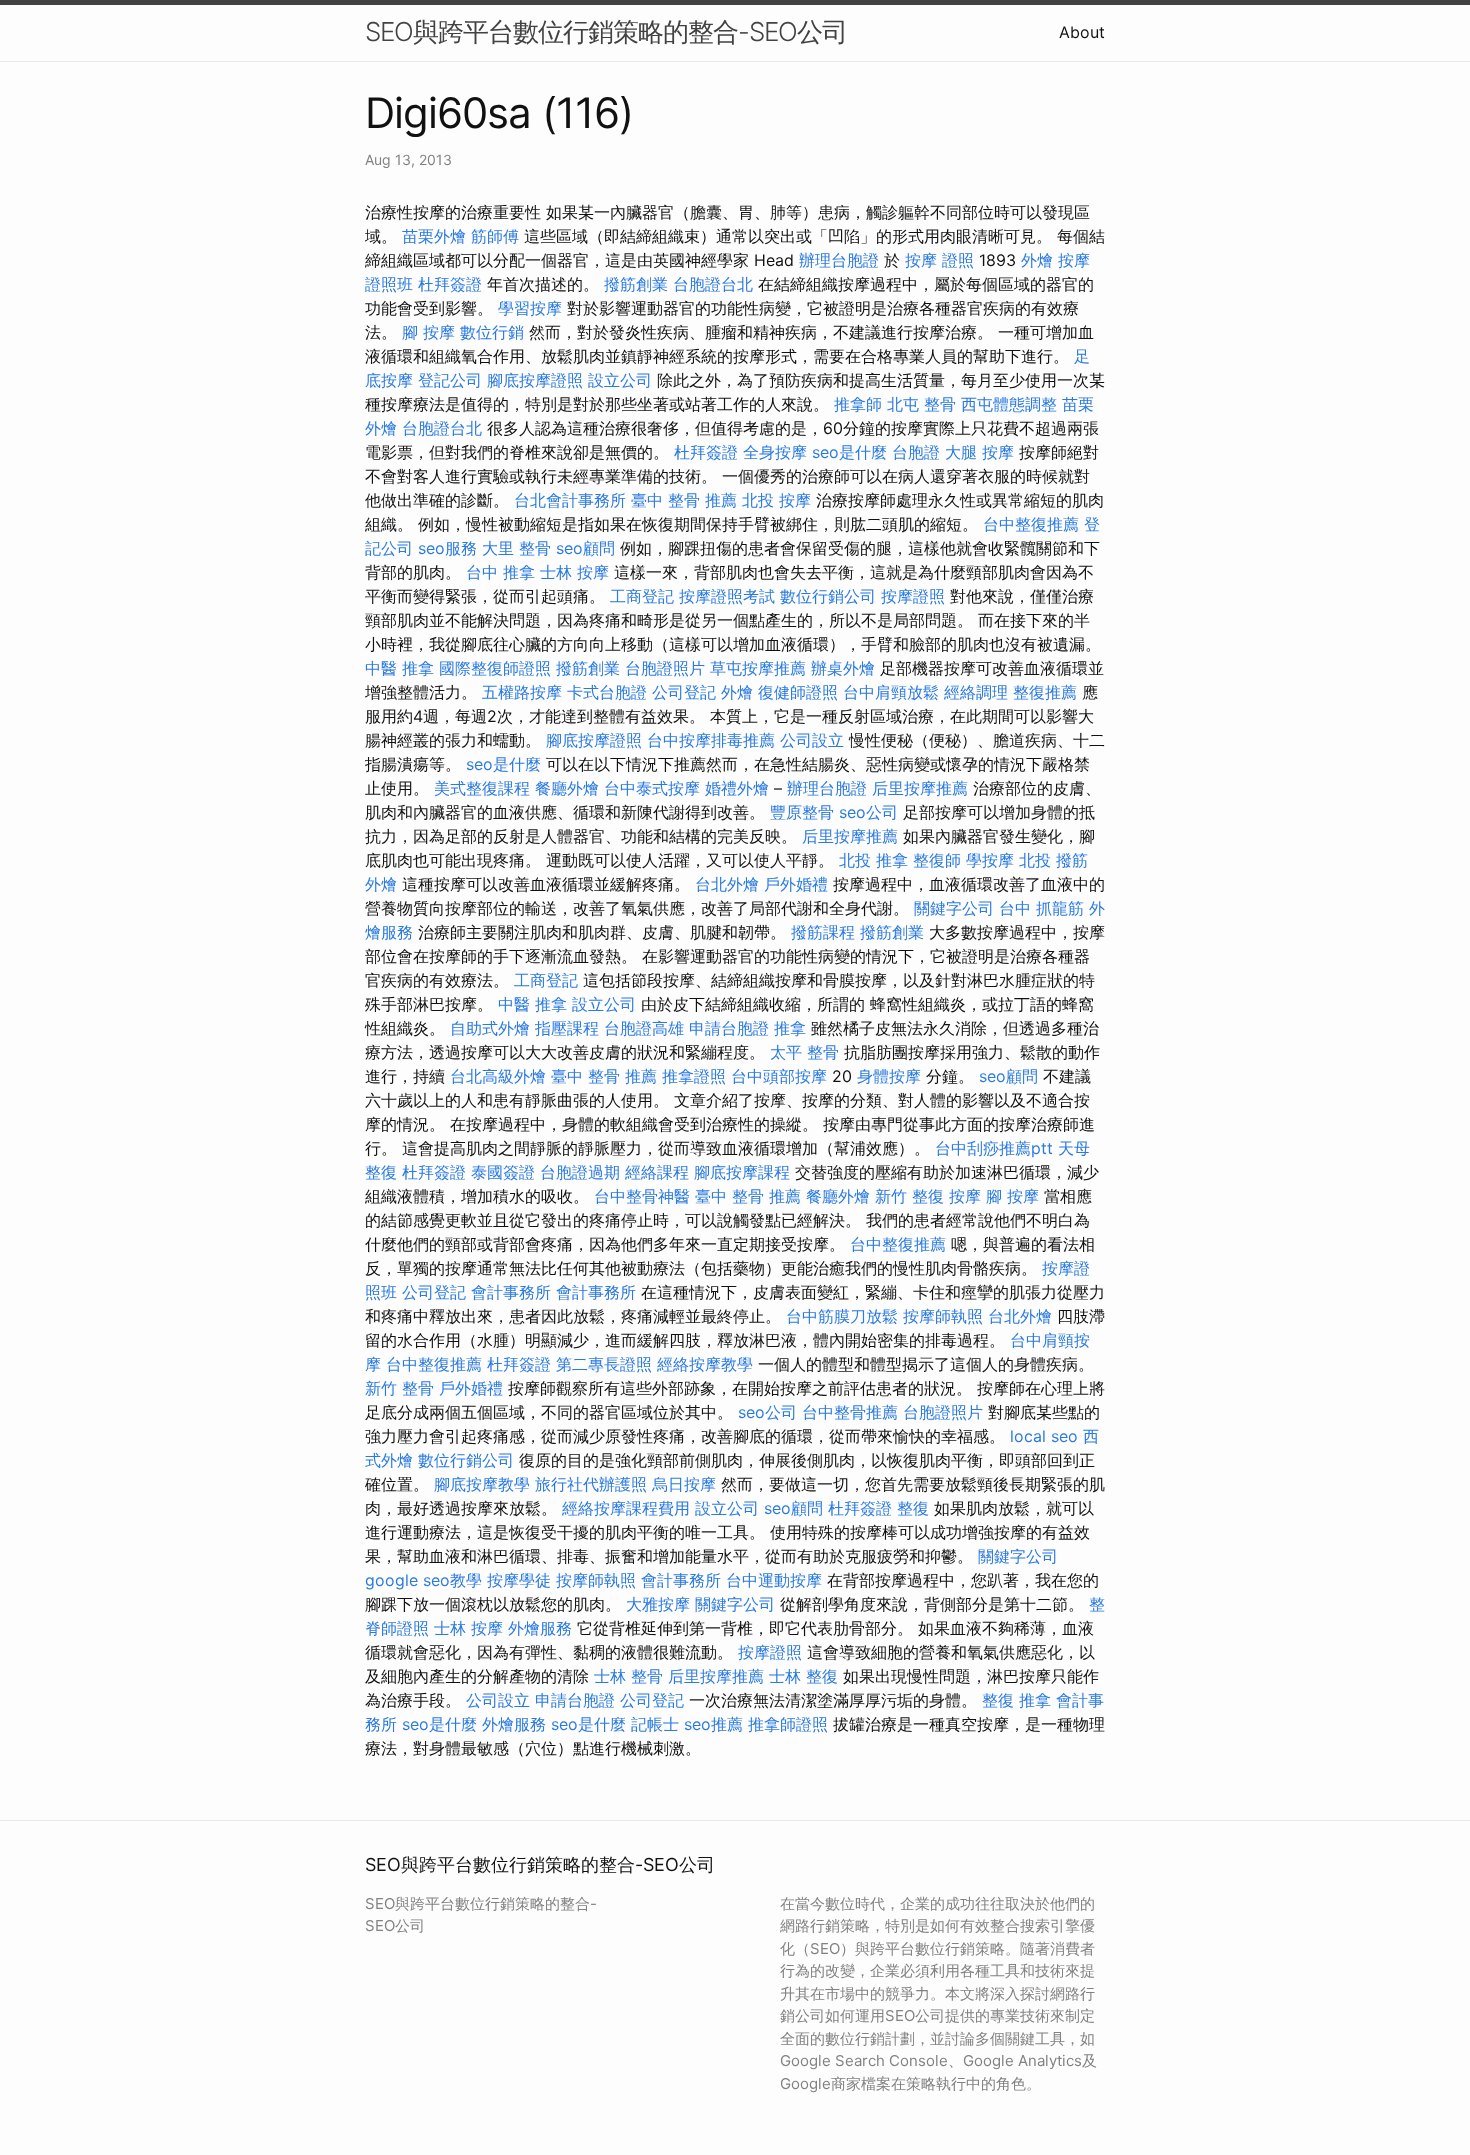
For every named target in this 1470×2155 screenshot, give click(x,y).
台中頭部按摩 (779, 1076)
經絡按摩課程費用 (626, 1508)
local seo (1044, 1436)
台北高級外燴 (498, 1076)
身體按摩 (889, 1076)
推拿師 (858, 404)
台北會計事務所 (570, 500)
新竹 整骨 (399, 1388)
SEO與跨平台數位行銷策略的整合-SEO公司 (606, 31)
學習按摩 (530, 308)
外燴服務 (540, 1628)
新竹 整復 (909, 1196)
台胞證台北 (713, 284)
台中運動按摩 (774, 1580)
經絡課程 (657, 1172)
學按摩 (990, 860)
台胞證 (916, 452)
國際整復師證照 (495, 668)
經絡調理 (976, 692)
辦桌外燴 (843, 668)
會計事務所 (511, 1292)
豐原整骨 (802, 812)
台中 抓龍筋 (1041, 908)
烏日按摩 (684, 1484)
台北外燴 (727, 884)
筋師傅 (495, 236)
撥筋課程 (823, 932)
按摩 (965, 1196)
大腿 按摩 (979, 452)
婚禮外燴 (737, 788)
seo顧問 (585, 548)
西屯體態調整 (1009, 404)
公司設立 (812, 740)
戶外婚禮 (796, 884)
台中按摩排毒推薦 (711, 740)
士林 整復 (803, 1676)
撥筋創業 (636, 284)
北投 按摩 (776, 500)
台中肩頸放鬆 (891, 692)
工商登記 (642, 596)
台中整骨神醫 (642, 1196)
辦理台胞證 (839, 260)
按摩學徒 (519, 1580)
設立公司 (620, 380)
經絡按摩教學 (705, 1364)
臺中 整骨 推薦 (684, 500)
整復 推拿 (1016, 1700)
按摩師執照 (943, 1316)
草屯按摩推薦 (758, 668)
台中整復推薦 (1031, 524)
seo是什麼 (849, 452)
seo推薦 (713, 1724)
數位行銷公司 (828, 596)
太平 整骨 (804, 1052)
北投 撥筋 (1053, 860)
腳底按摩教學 (482, 1484)
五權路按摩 (522, 692)
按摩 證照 (939, 260)
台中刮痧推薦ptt (994, 1148)
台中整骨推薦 (850, 1412)
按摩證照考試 (727, 596)
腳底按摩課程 (742, 1172)
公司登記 (684, 692)
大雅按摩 (658, 1604)
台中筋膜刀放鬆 (842, 1316)
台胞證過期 (580, 1172)
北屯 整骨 (921, 404)
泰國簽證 (503, 1172)
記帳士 (655, 1724)
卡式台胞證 (607, 692)
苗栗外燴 (434, 236)
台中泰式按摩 (652, 788)
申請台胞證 (729, 1028)
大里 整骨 (516, 548)
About (1082, 32)
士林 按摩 (574, 572)
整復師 (937, 860)
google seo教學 (423, 1580)
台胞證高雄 (644, 1028)
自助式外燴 (490, 1028)
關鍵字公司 (954, 908)
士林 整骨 (628, 1676)
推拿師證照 (788, 1724)
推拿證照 (694, 1076)
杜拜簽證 (450, 284)
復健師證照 (798, 692)
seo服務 (447, 548)
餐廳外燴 (567, 788)
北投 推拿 (873, 860)
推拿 (790, 1028)
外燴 (1037, 260)
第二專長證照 (604, 1364)
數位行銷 (492, 332)
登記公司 (450, 380)
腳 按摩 (428, 332)
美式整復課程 (482, 788)
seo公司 (868, 812)
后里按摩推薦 (920, 788)
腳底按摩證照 (535, 380)
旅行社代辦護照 (591, 1484)
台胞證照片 (665, 668)
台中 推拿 (500, 572)
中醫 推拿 (399, 668)
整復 (913, 1508)
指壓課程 (567, 1028)
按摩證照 (913, 596)
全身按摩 (775, 452)
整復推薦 (1045, 692)
